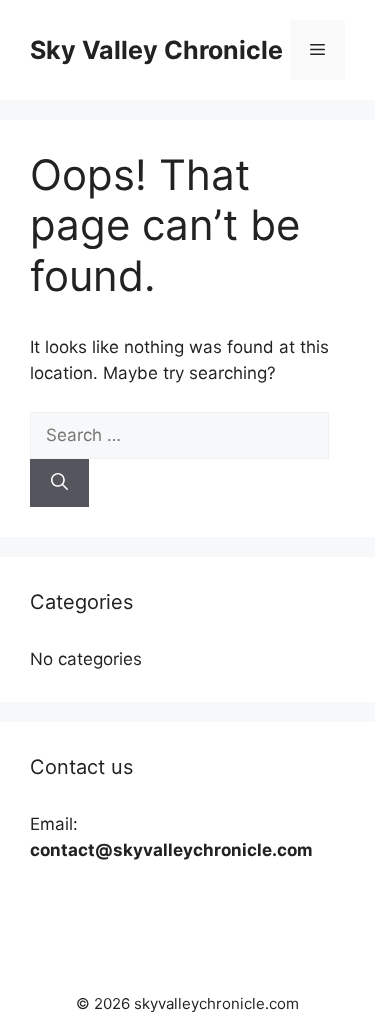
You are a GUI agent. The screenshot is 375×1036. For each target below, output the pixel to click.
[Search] (59, 483)
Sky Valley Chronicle (156, 50)
